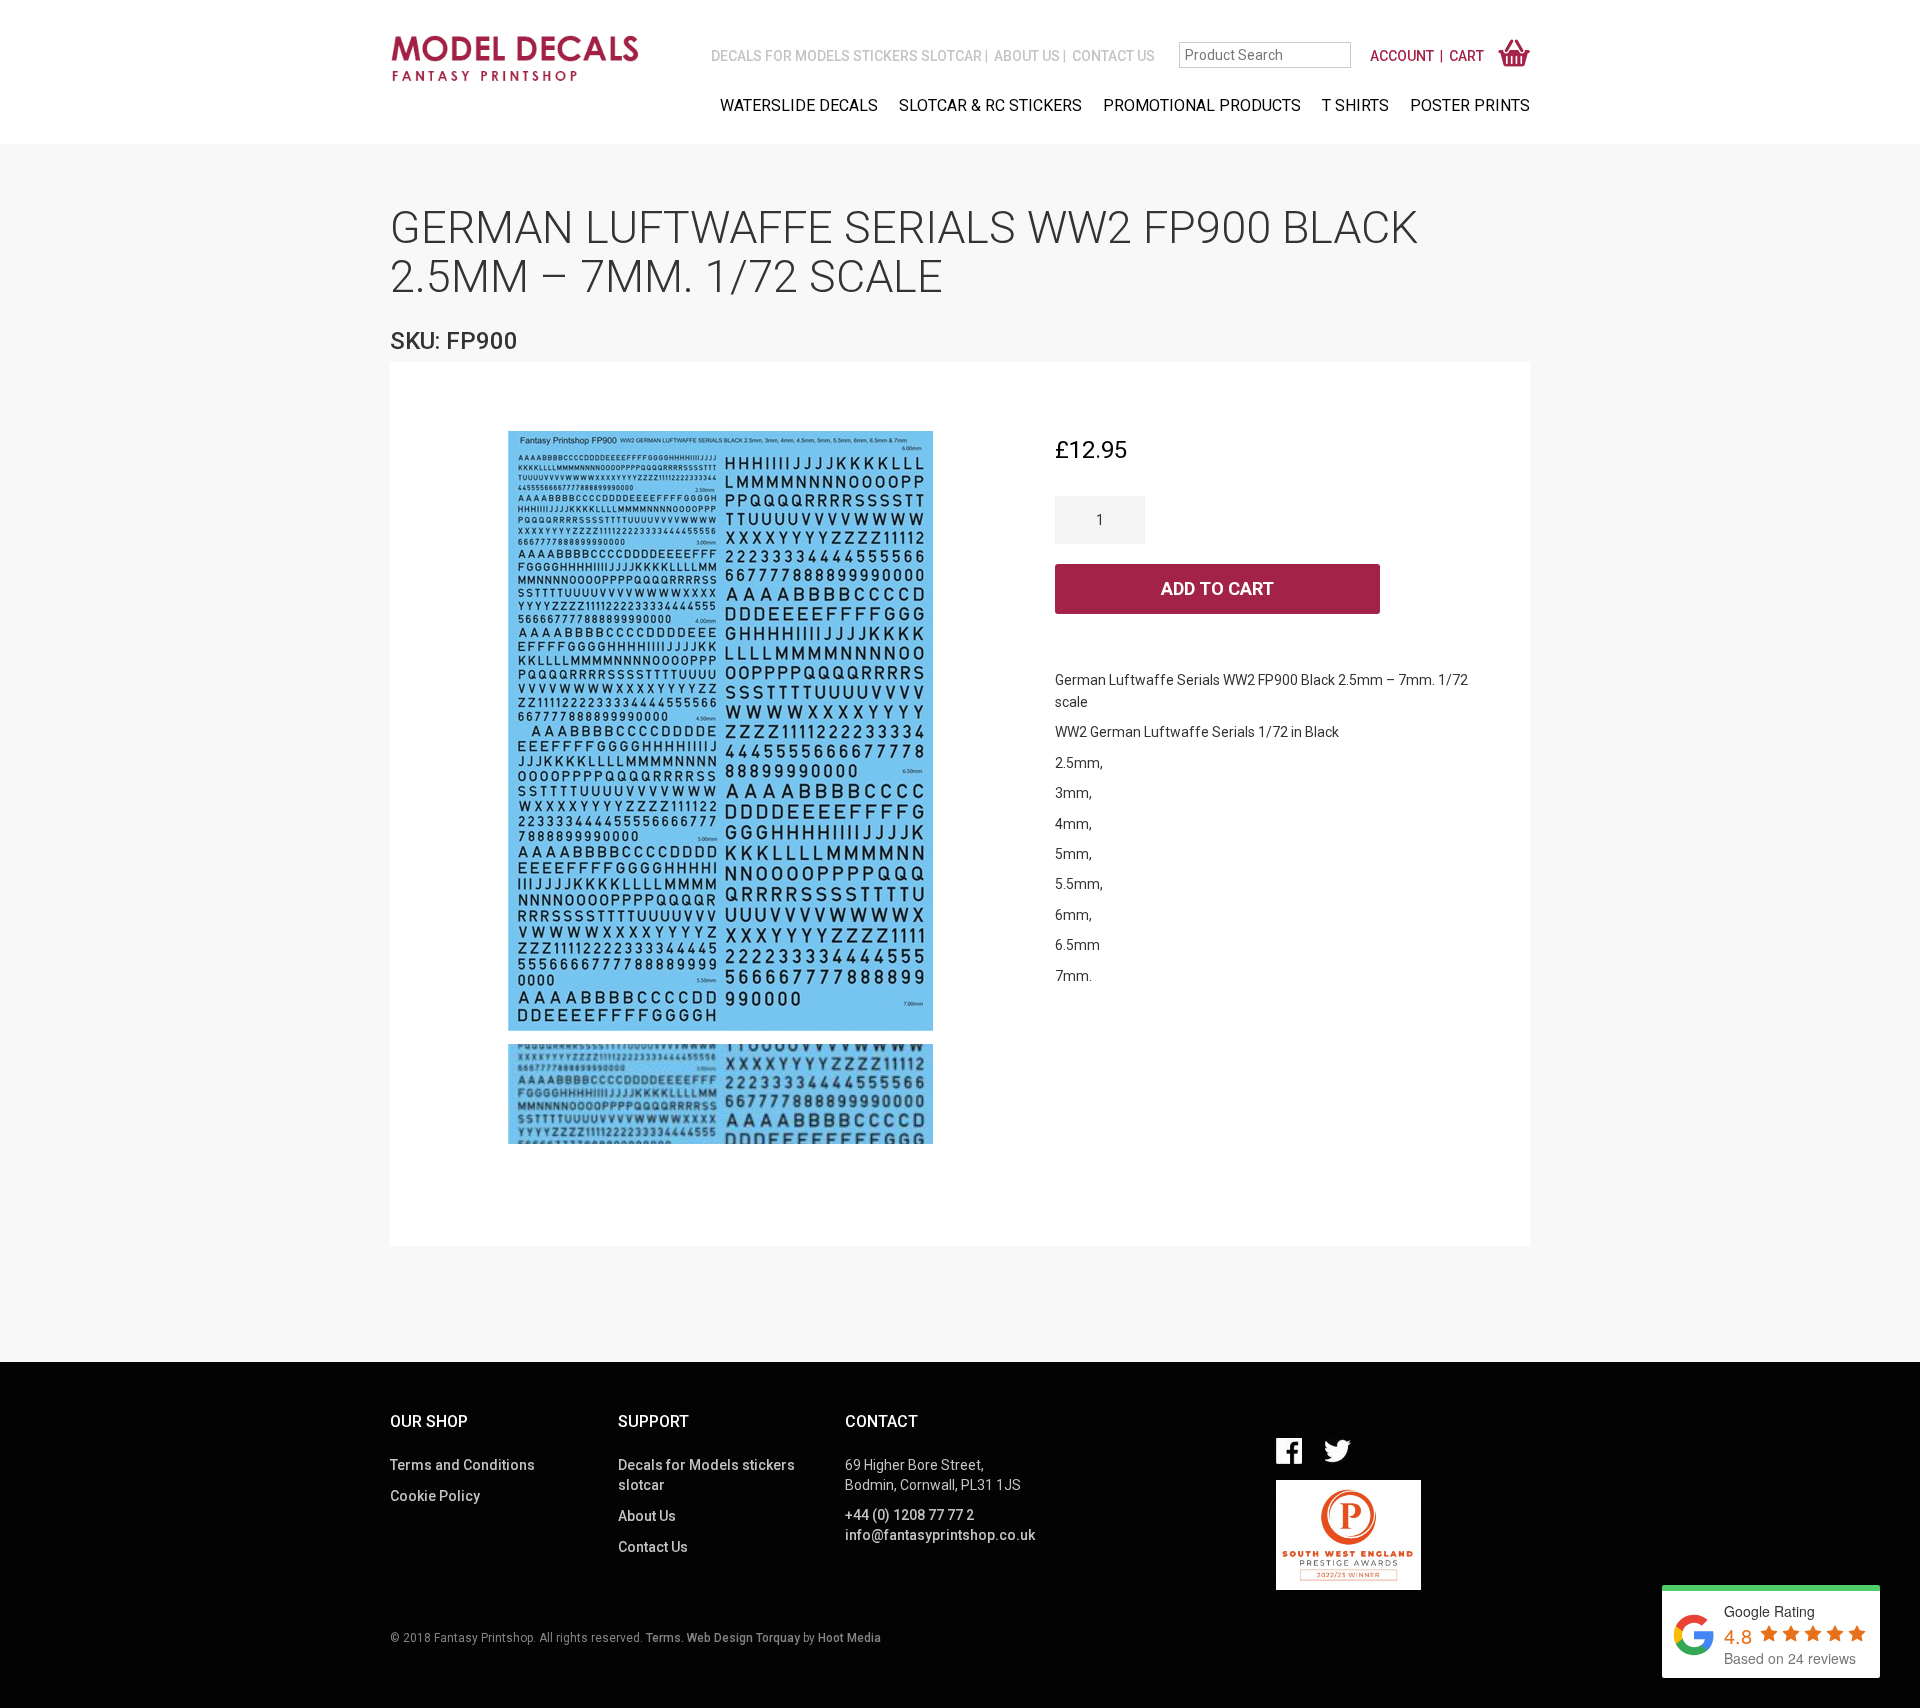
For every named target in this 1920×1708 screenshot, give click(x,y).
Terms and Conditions (462, 1465)
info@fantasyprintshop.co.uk (940, 1535)
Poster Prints (1470, 105)
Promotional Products (1202, 105)
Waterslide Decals (799, 105)
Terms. (665, 1638)
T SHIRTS (1355, 105)
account (1402, 56)
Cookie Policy (435, 1496)
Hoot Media (849, 1638)
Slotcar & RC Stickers (990, 105)
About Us (1027, 56)
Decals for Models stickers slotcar (846, 56)
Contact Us (1113, 56)
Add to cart (1217, 588)
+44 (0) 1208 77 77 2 (909, 1515)
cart (1466, 56)
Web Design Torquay (743, 1638)
